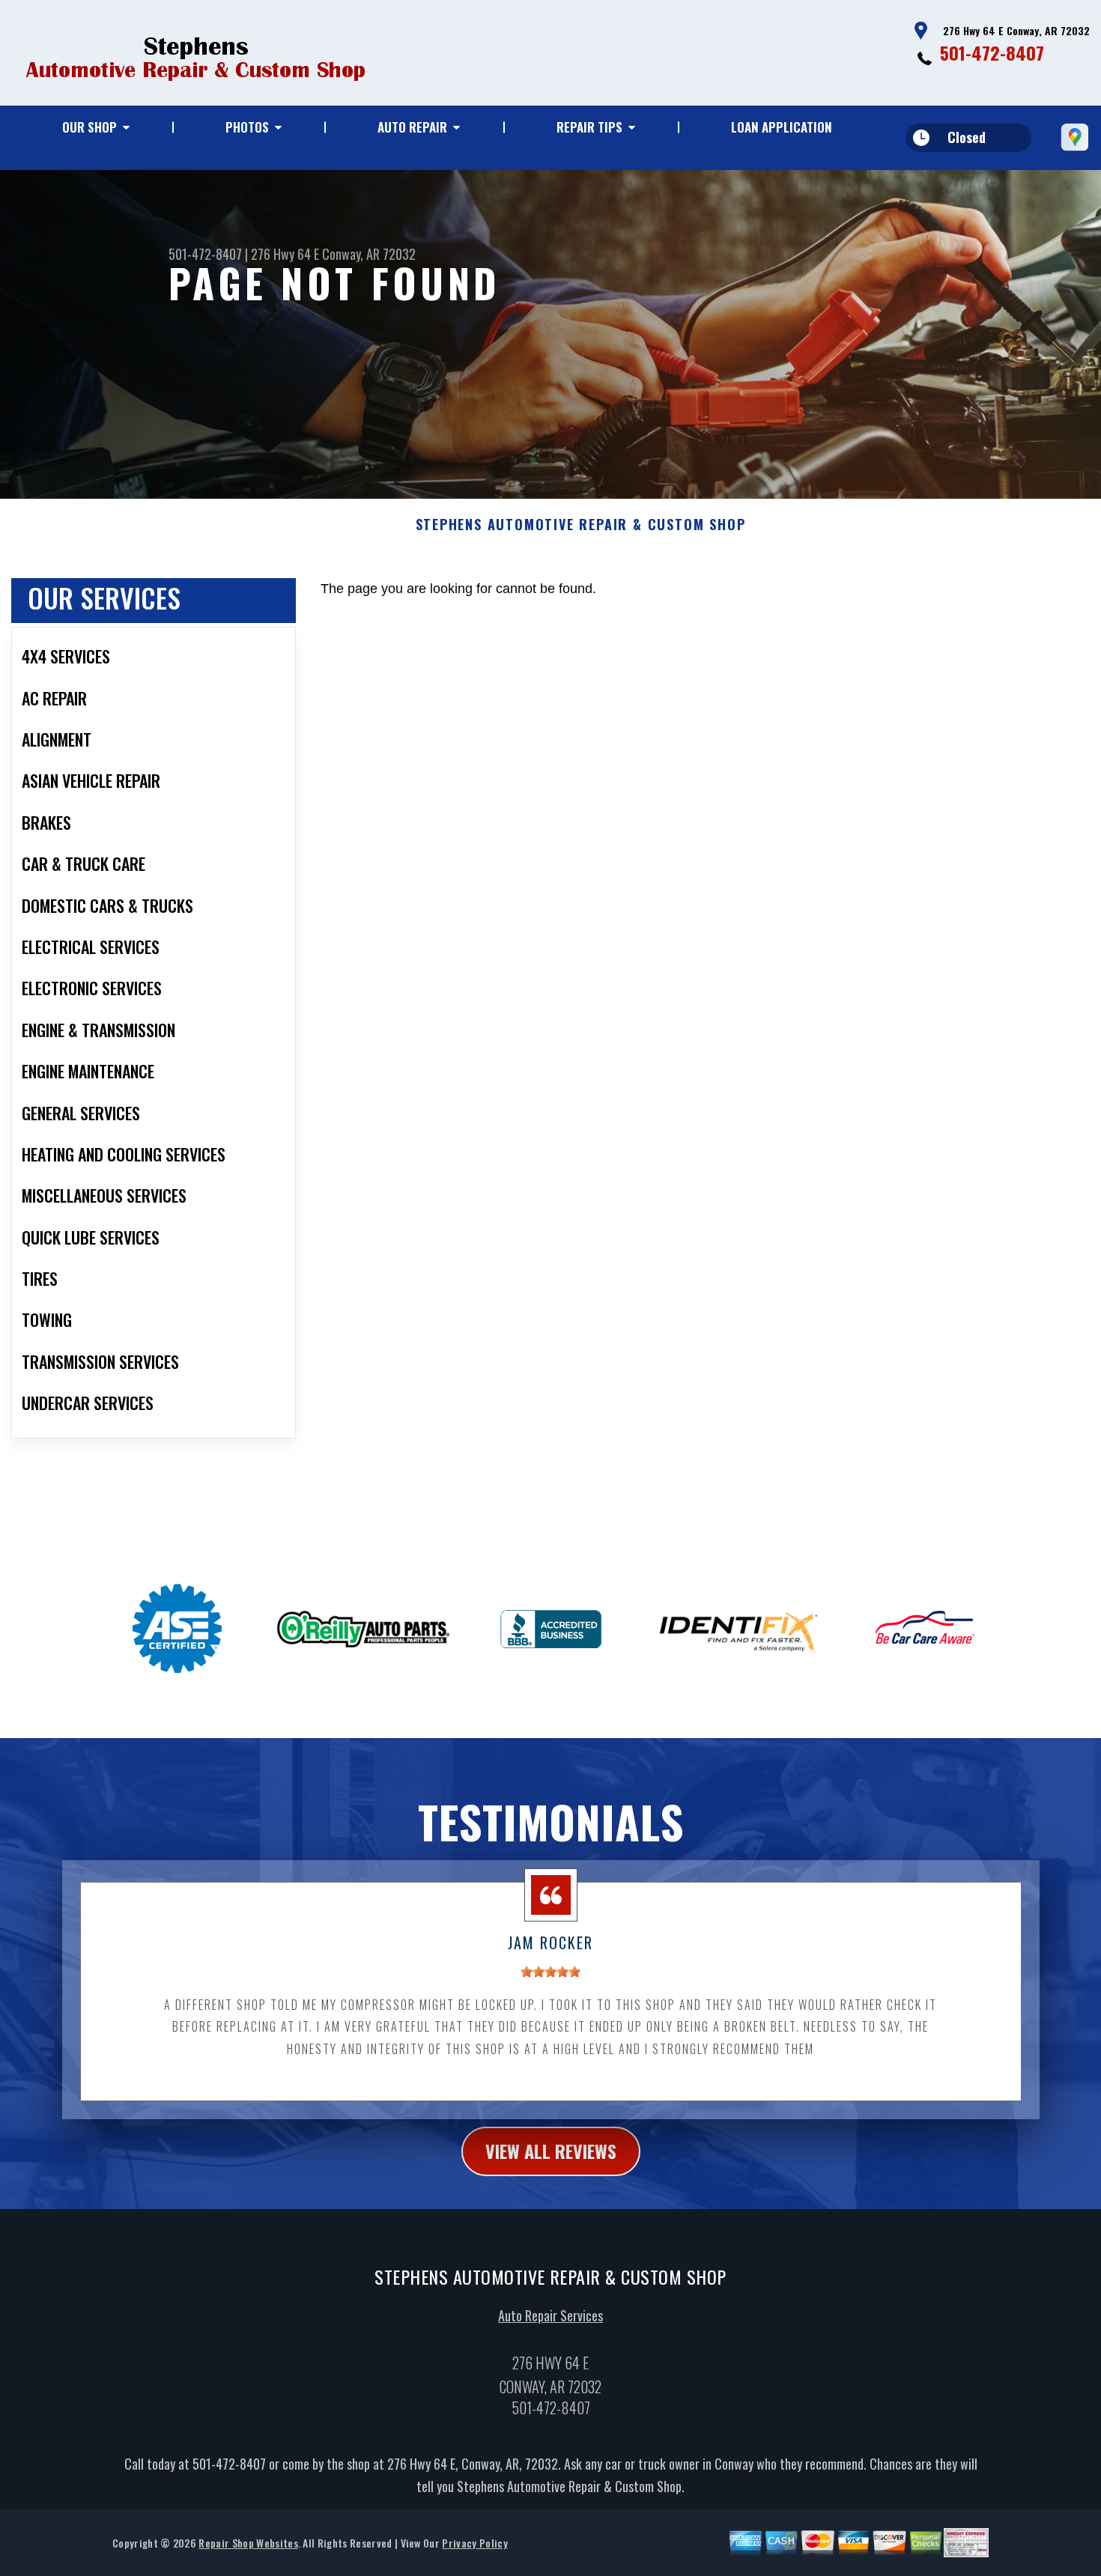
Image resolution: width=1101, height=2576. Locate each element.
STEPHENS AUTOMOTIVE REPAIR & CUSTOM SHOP (581, 525)
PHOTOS (247, 127)
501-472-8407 (992, 52)
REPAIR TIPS (589, 127)
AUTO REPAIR (412, 127)
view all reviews (551, 2151)
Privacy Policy (474, 2543)
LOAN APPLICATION (782, 127)
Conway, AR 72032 (369, 254)
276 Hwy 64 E (285, 254)
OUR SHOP (90, 127)
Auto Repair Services (550, 2315)
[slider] (550, 1972)
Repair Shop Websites (248, 2543)
